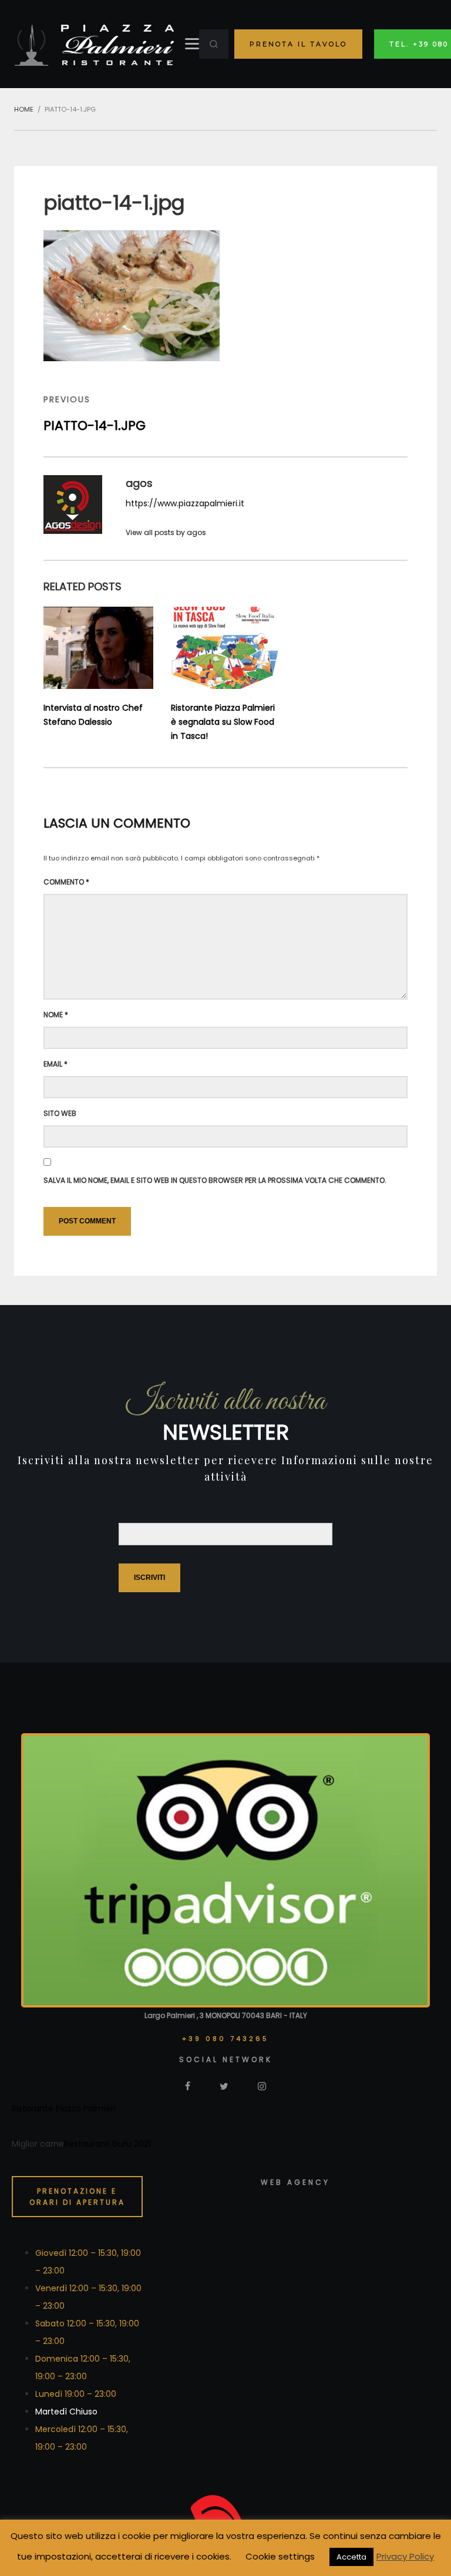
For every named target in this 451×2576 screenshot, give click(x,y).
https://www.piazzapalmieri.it (185, 503)
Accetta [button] (351, 2557)
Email (55, 1064)
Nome (56, 1015)
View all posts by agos (166, 532)
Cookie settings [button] (280, 2556)
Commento (66, 882)
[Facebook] (188, 2086)
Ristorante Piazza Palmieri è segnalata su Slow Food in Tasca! (223, 722)
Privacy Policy (405, 2556)
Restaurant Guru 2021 (107, 2144)
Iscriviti (149, 1578)
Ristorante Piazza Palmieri (64, 2108)
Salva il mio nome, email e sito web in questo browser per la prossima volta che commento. (215, 1180)
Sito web (60, 1113)
